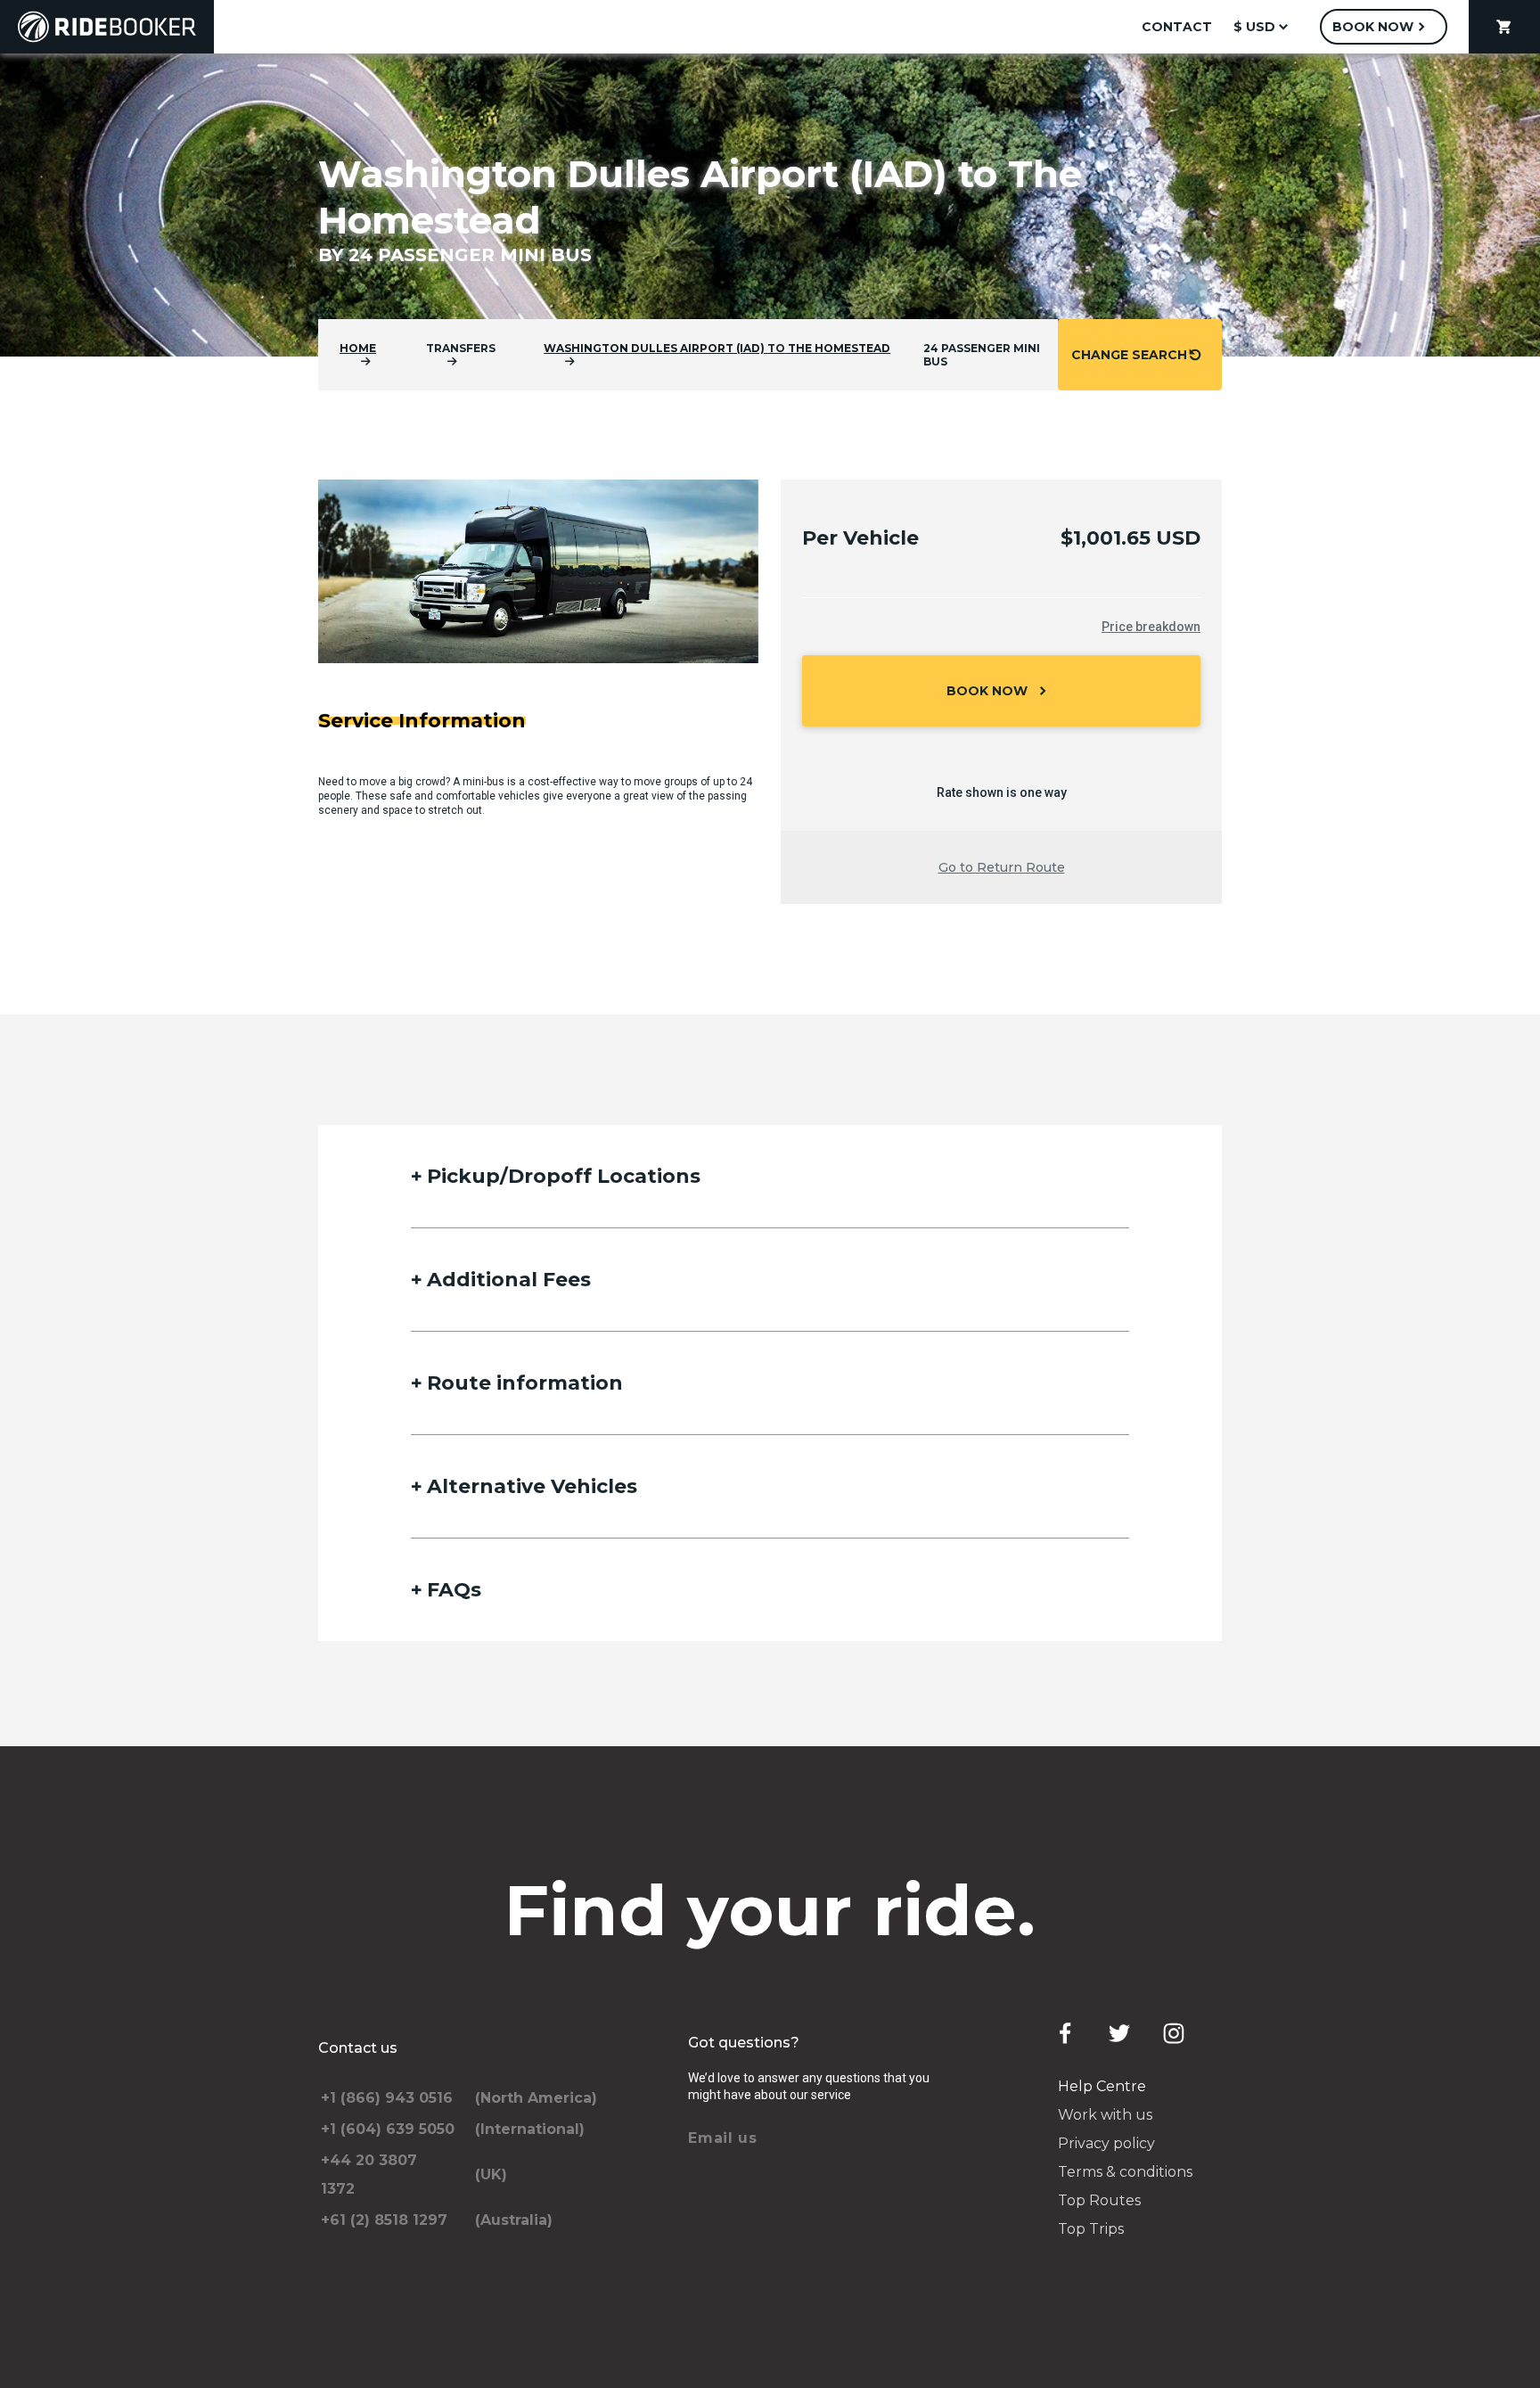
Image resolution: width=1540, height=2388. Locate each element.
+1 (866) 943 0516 (387, 2098)
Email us (723, 2138)
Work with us (1105, 2115)
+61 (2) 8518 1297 (384, 2220)
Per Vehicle (860, 538)
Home (358, 348)
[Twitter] (1119, 2033)
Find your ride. (770, 1910)
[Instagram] (1174, 2033)
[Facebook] (1065, 2033)
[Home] (107, 27)
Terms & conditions (1125, 2172)
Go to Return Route (1002, 867)
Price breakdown (1151, 627)
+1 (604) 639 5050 (388, 2129)
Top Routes (1099, 2200)
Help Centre (1102, 2086)
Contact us (358, 2048)
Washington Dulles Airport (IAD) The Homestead (717, 348)
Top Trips (1091, 2229)
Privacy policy (1106, 2143)
